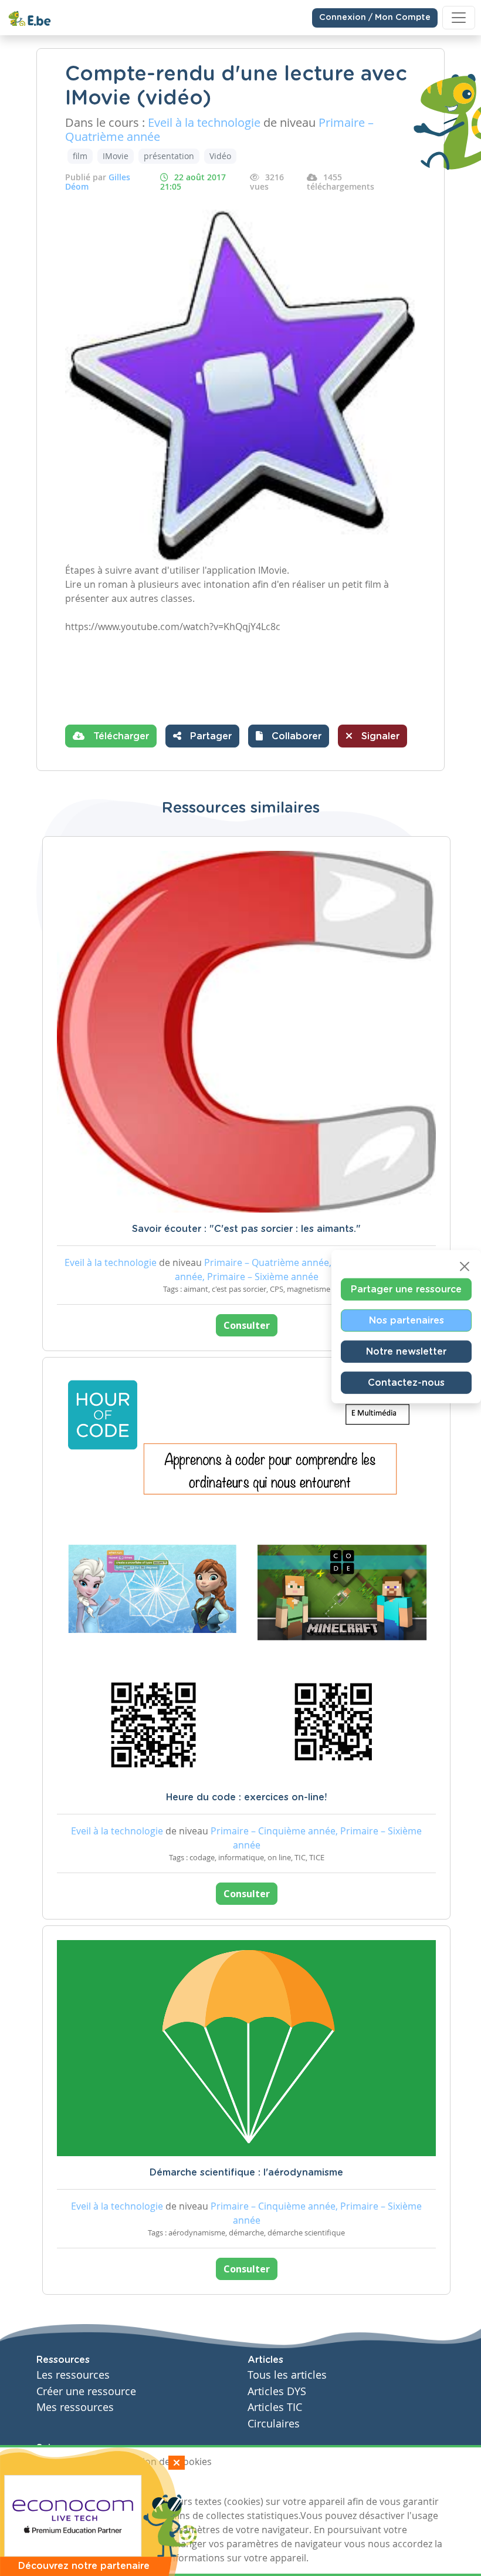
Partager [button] (209, 736)
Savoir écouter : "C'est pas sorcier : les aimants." (246, 1229)
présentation (169, 156)
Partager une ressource (406, 1289)
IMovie (116, 156)
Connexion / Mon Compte (375, 18)
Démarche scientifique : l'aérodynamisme (246, 2173)
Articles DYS (277, 2391)
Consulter (247, 1325)
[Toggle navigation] (459, 18)
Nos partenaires (407, 1320)
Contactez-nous (406, 1382)
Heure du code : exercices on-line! (246, 1797)
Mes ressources (75, 2407)
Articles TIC (275, 2407)
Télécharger (120, 736)
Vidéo (220, 156)
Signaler (379, 736)
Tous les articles (287, 2375)
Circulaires (274, 2424)
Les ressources (73, 2375)
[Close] (465, 1266)
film (80, 156)
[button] (289, 736)
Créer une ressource (86, 2391)
